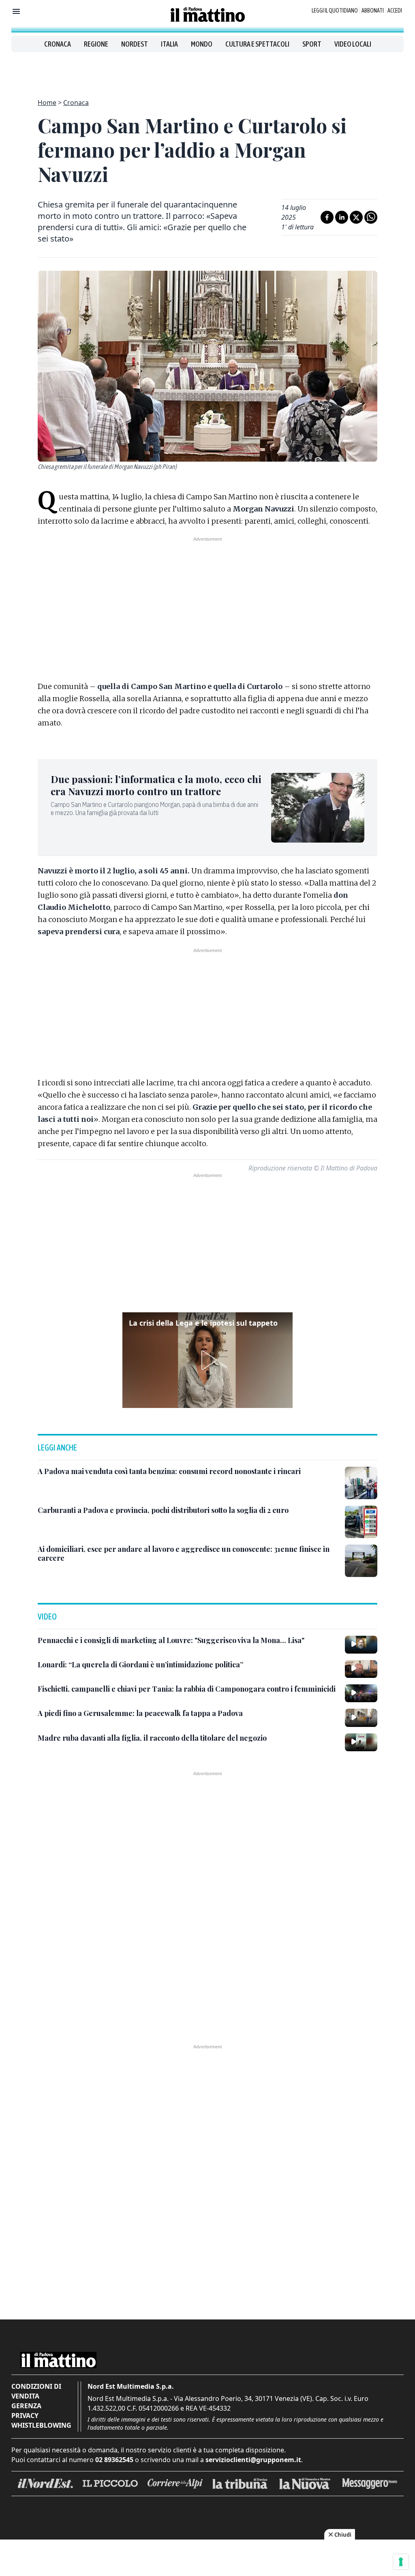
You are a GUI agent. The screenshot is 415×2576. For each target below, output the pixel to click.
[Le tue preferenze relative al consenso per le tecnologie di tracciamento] (401, 2562)
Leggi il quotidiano (335, 11)
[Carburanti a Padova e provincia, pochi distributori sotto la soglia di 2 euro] (361, 1522)
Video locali (353, 44)
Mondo (202, 44)
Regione (96, 44)
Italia (169, 44)
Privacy (25, 2416)
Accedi (395, 11)
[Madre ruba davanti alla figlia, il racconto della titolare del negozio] (361, 1742)
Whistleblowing (41, 2425)
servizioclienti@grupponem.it (253, 2460)
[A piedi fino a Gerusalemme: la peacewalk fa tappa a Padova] (361, 1718)
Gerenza (26, 2406)
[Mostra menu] (16, 11)
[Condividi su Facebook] (327, 217)
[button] (207, 1360)
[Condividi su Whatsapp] (371, 217)
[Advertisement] (207, 71)
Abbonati (373, 11)
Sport (312, 44)
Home (47, 103)
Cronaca (58, 44)
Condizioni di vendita (36, 2391)
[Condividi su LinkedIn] (342, 217)
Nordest (135, 44)
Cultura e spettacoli (257, 44)
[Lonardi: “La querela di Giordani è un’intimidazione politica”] (361, 1669)
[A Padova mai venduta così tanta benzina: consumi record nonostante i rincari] (361, 1483)
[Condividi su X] (356, 217)
